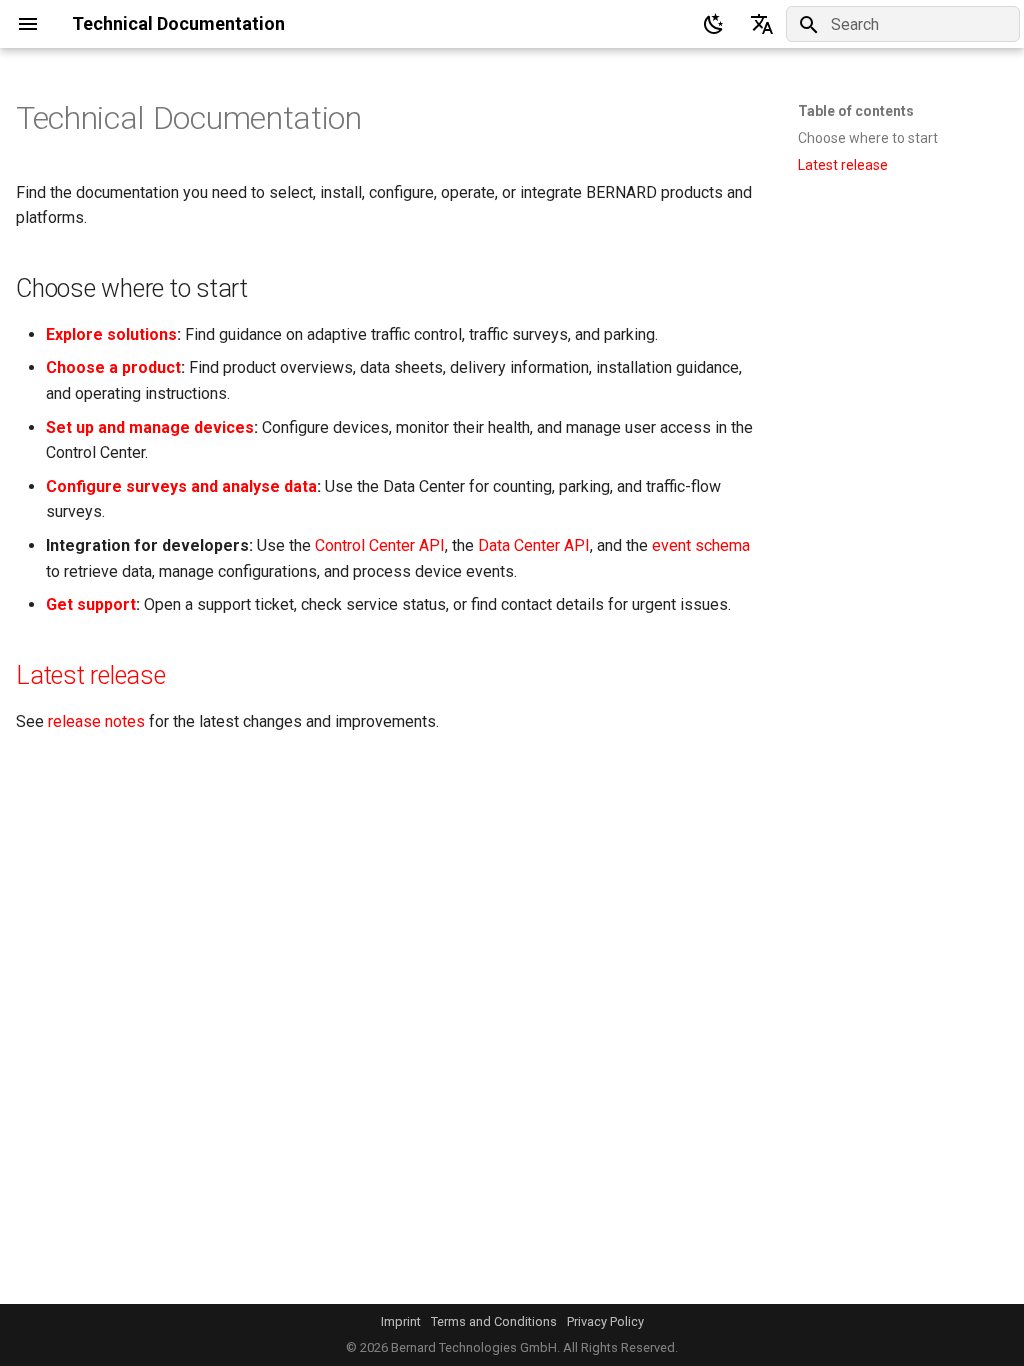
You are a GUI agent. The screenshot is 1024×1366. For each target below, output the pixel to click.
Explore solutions (111, 334)
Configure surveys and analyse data (181, 486)
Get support (91, 604)
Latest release (91, 675)
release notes (96, 721)
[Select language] (762, 24)
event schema (701, 545)
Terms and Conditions (494, 1321)
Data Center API (534, 545)
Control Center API (380, 545)
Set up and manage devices (150, 427)
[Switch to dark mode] (714, 24)
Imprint (401, 1321)
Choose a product (113, 367)
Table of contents (856, 111)
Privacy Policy (605, 1321)
